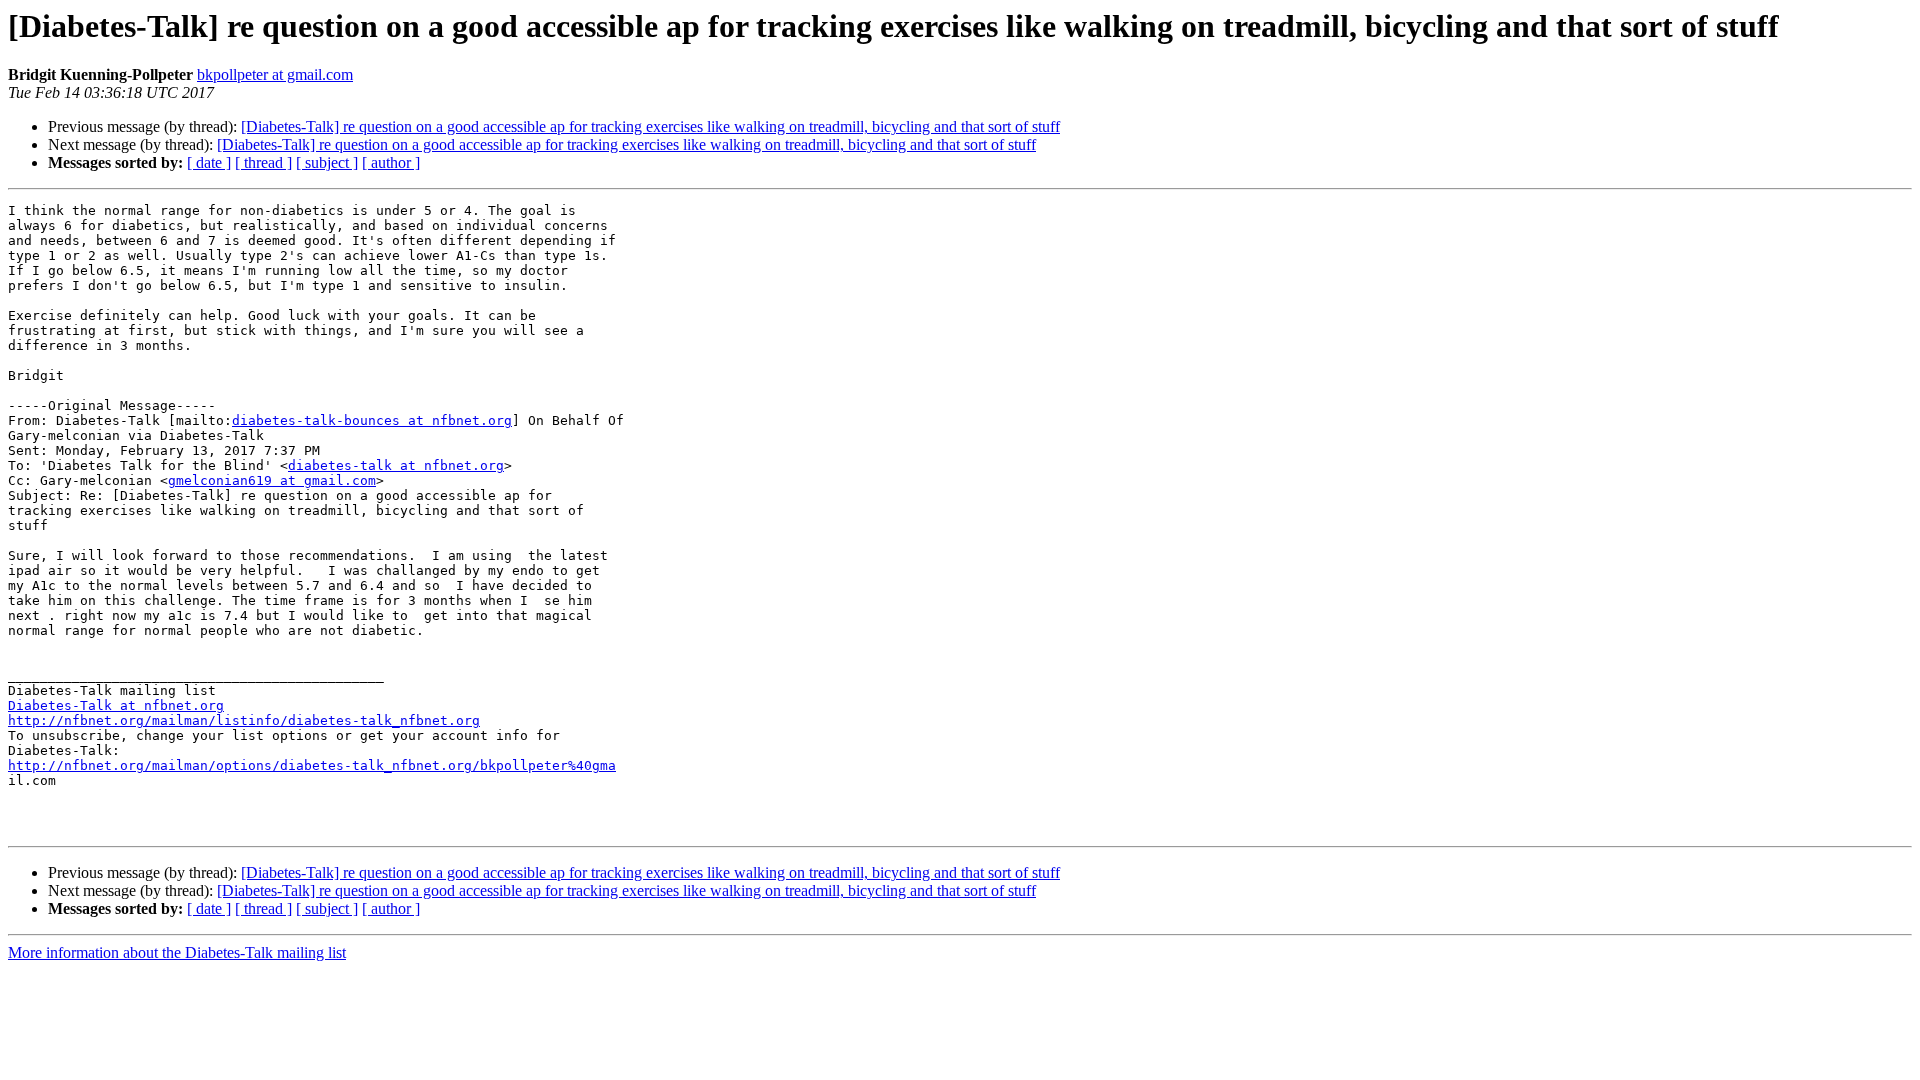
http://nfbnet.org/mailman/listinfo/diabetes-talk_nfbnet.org (244, 720)
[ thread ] (263, 162)
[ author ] (391, 162)
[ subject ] (327, 162)
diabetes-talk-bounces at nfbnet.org (372, 420)
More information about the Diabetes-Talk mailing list (177, 952)
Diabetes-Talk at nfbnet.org (116, 705)
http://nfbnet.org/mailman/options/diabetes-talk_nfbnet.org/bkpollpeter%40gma (312, 765)
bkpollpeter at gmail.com (275, 74)
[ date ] (209, 162)
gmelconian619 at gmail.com (272, 480)
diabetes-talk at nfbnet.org (396, 465)
